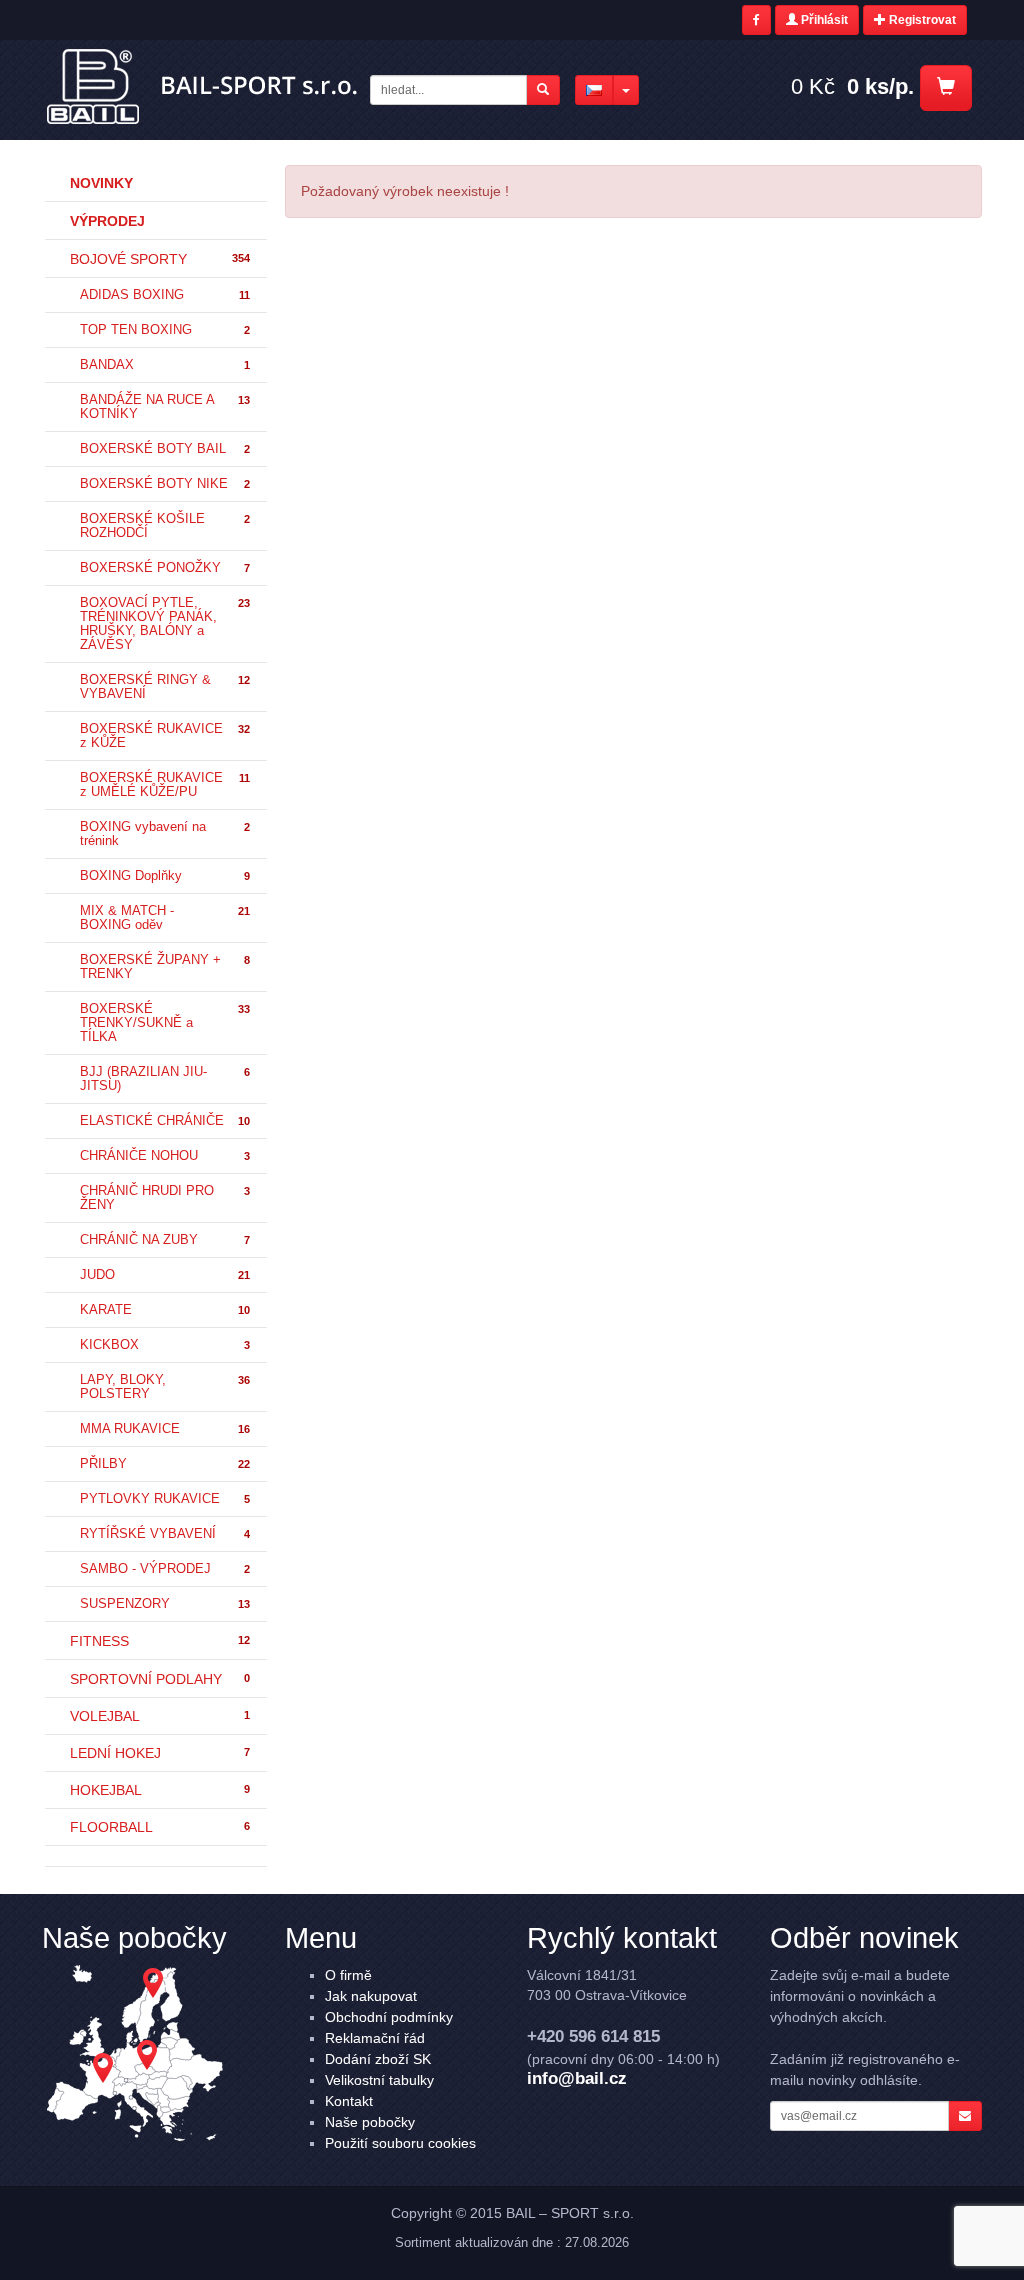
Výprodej (107, 221)
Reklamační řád (375, 2038)
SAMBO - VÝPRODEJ (165, 1569)
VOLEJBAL (160, 1716)
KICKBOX (165, 1345)
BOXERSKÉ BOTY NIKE (165, 484)
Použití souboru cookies (400, 2143)
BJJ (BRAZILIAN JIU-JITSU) (165, 1079)
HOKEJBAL (160, 1790)
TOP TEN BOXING (165, 330)
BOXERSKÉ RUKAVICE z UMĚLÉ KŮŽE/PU (165, 785)
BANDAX (165, 365)
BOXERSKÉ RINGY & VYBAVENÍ (165, 687)
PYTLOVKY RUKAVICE (165, 1499)
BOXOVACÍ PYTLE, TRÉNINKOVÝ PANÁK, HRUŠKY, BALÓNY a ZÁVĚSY (165, 624)
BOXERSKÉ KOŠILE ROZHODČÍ (165, 526)
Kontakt (349, 2101)
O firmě (348, 1975)
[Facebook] (756, 20)
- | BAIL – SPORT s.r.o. (203, 87)
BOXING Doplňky (165, 876)
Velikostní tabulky (379, 2080)
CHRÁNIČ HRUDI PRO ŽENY (165, 1198)
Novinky (101, 183)
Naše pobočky (370, 2122)
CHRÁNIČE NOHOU (165, 1156)
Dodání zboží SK (378, 2059)
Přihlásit (823, 20)
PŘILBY (165, 1464)
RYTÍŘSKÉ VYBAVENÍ (165, 1534)
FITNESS (160, 1641)
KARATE (165, 1310)
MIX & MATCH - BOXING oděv (165, 918)
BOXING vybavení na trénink (165, 834)
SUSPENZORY (165, 1604)
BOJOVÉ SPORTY (160, 259)
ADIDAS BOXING (165, 295)
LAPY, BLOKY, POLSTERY (165, 1387)
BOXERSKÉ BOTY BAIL (165, 449)
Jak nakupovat (371, 1996)
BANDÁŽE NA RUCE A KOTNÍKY (165, 407)
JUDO (165, 1275)
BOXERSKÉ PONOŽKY (165, 568)
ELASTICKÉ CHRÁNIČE (165, 1121)
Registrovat (921, 20)
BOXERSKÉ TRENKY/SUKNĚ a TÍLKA (165, 1023)
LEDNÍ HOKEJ (160, 1753)
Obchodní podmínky (389, 2017)
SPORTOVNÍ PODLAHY (160, 1679)
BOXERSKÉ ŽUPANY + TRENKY (165, 967)
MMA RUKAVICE (165, 1429)
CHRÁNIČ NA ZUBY (165, 1240)
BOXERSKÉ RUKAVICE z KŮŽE (165, 736)
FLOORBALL (160, 1827)
